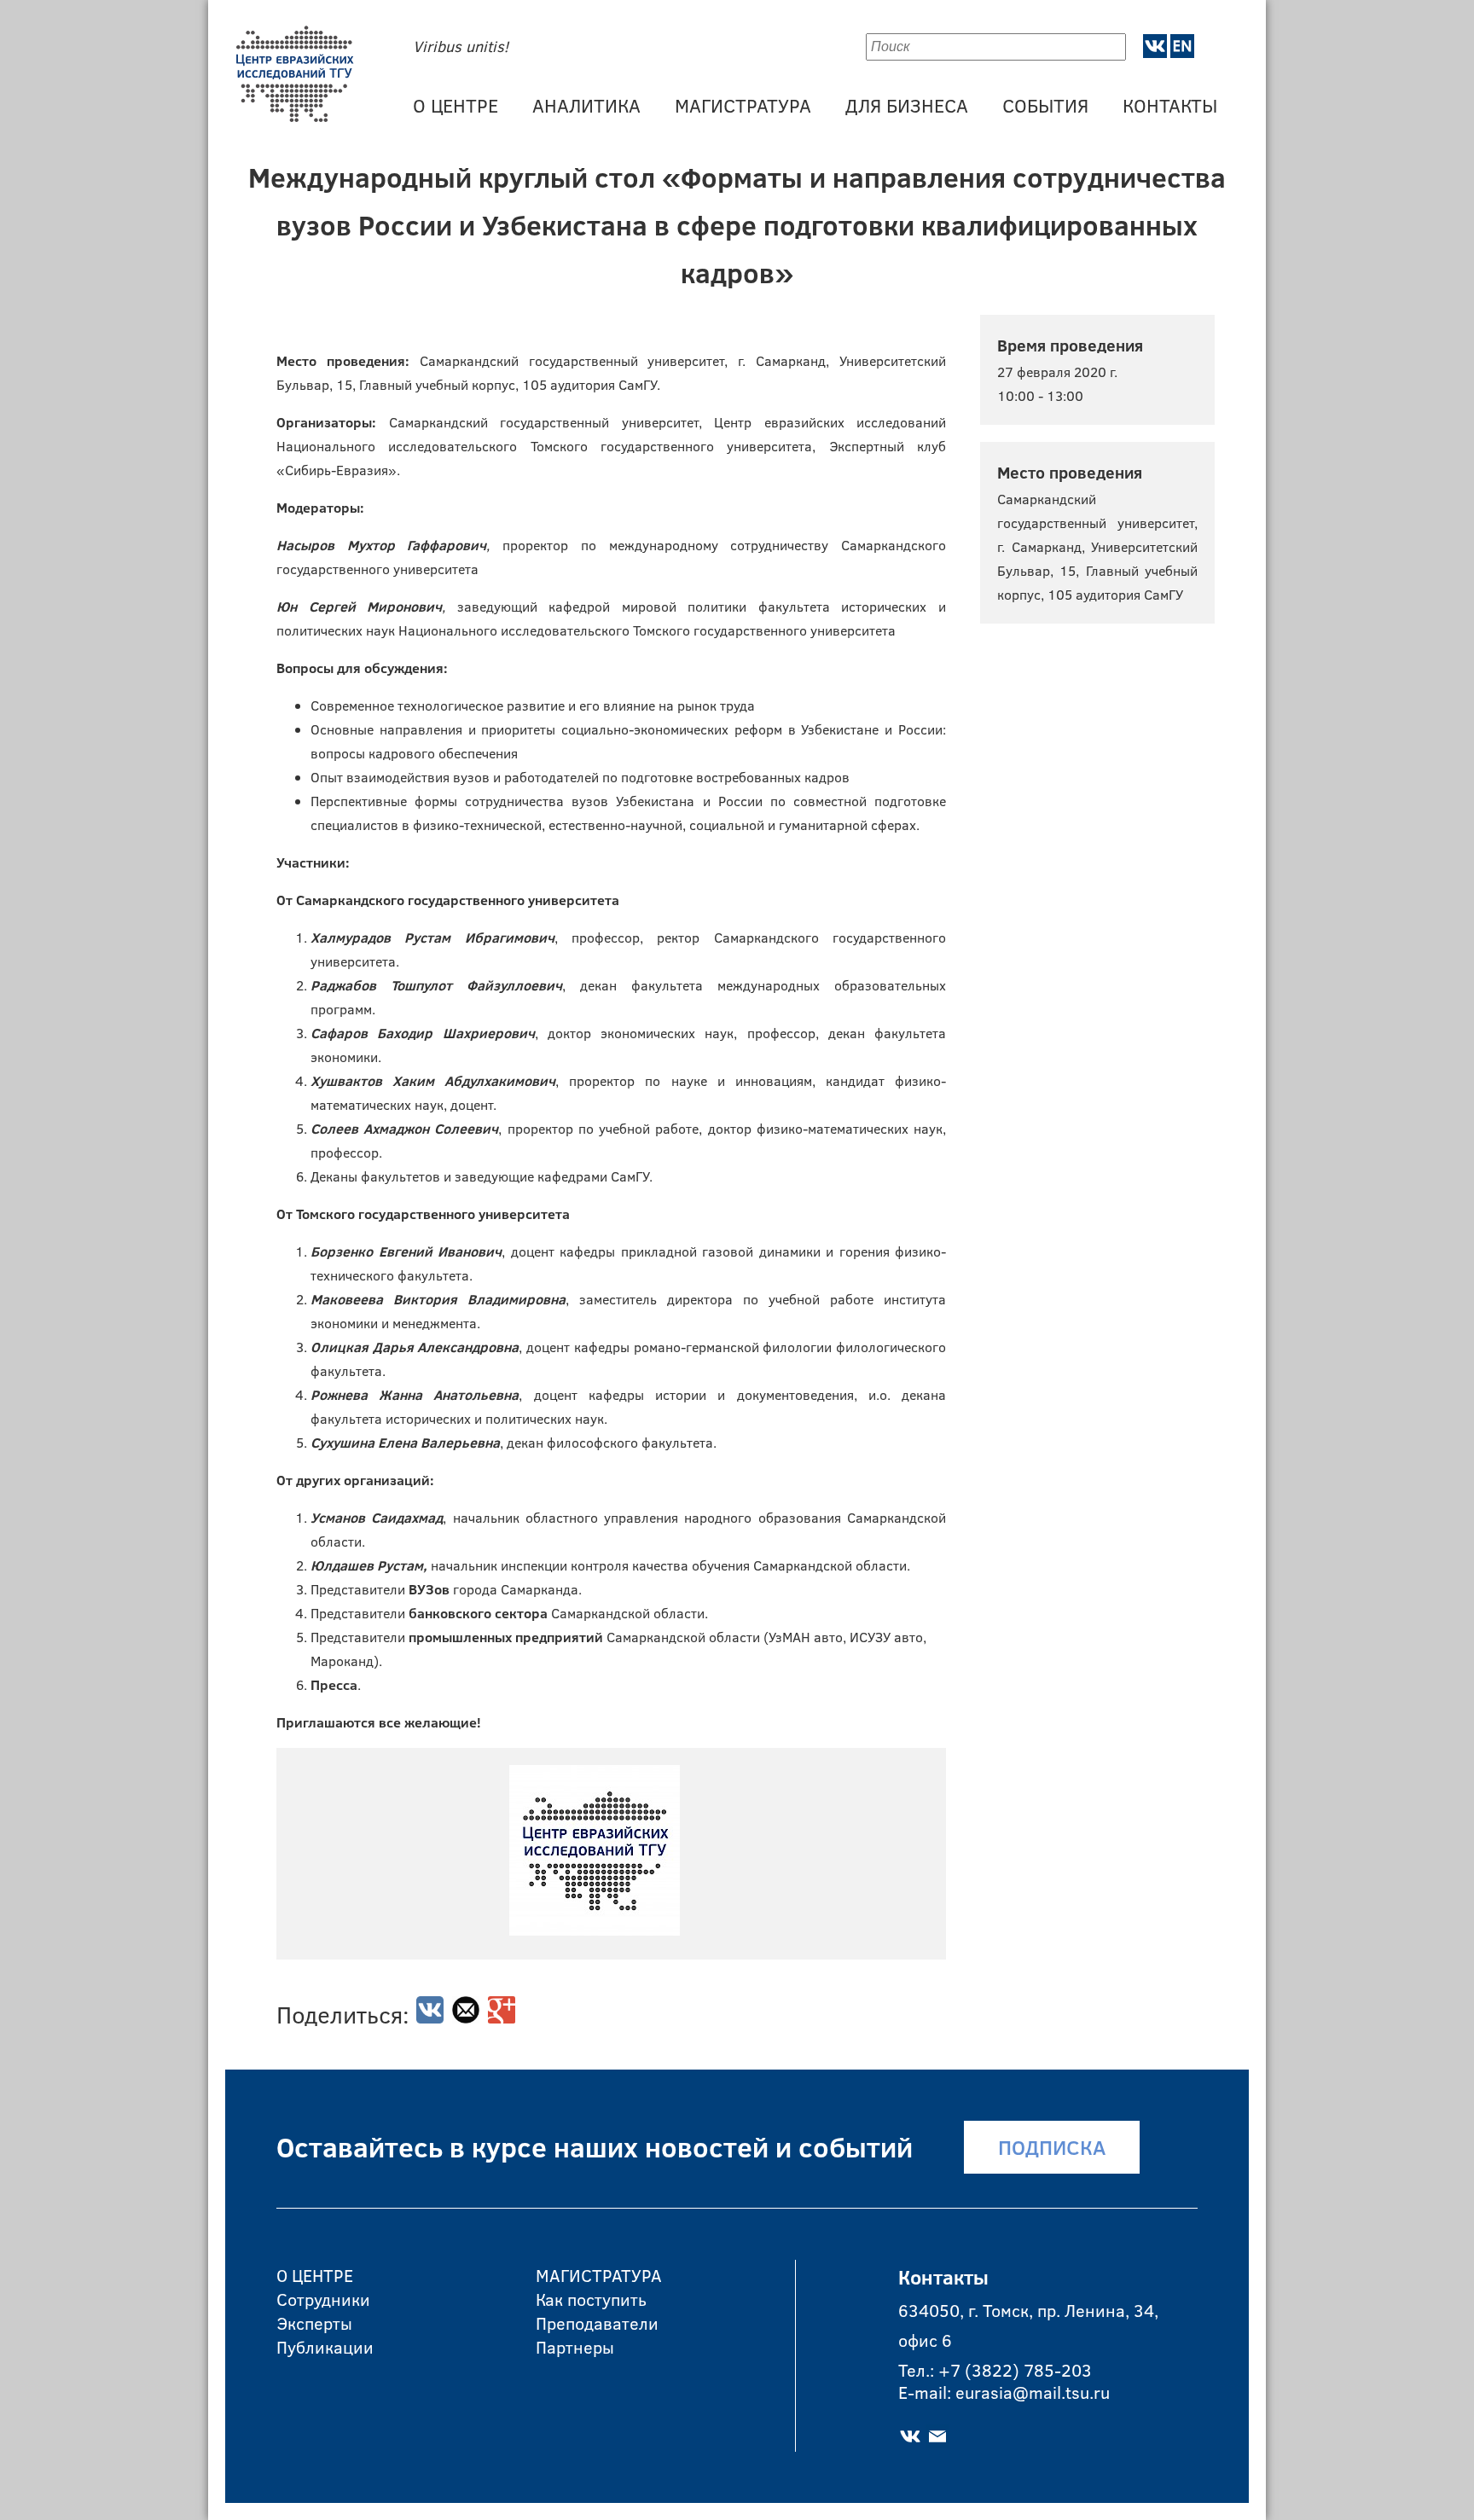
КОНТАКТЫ (1170, 105)
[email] (466, 2018)
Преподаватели (597, 2321)
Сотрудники (323, 2297)
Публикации (325, 2345)
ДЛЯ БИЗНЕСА (907, 105)
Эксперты (314, 2321)
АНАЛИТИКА (586, 105)
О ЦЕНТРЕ (456, 105)
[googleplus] (502, 2018)
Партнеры (575, 2345)
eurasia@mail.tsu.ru (1033, 2392)
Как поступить (591, 2297)
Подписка (1052, 2147)
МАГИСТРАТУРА (743, 105)
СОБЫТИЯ (1045, 105)
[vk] (430, 2018)
